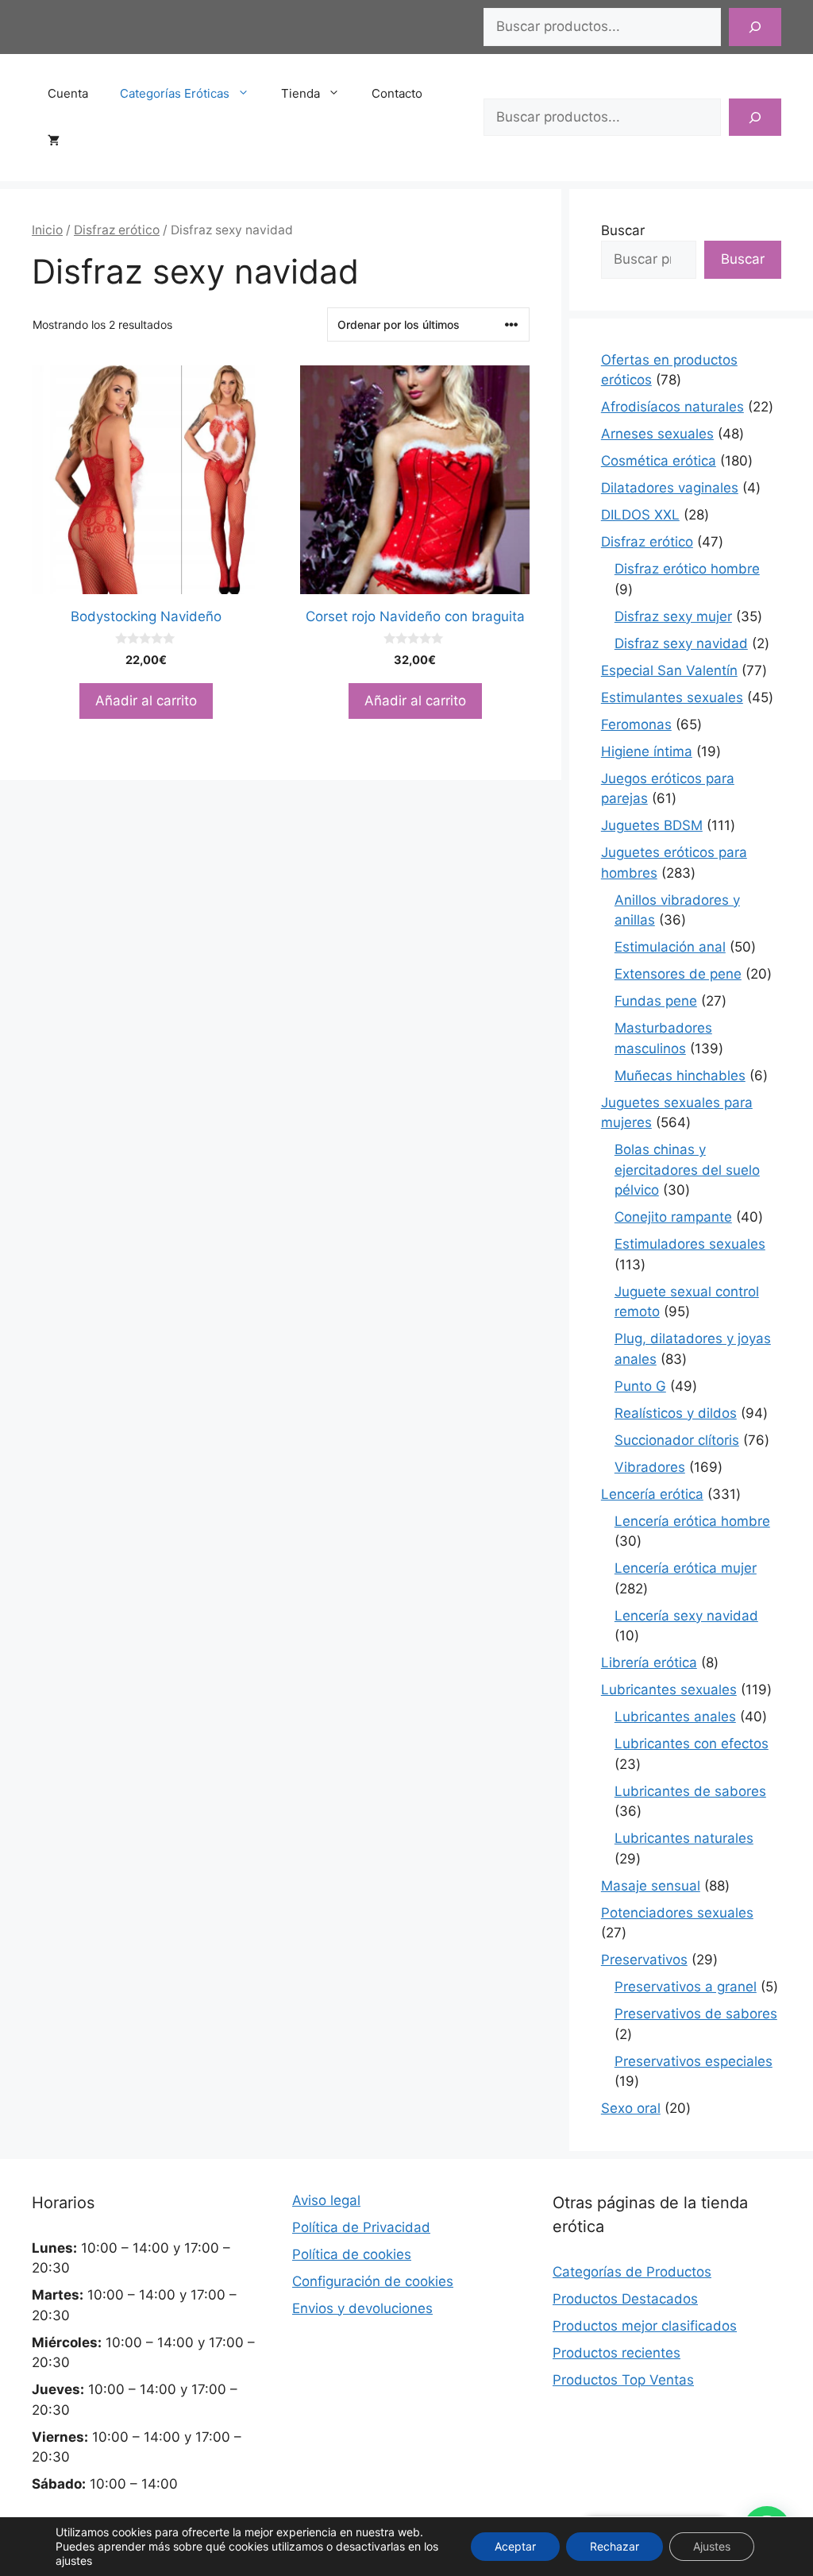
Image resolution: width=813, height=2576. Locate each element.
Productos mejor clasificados (645, 2326)
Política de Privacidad (361, 2227)
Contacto (397, 93)
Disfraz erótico (117, 230)
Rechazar (615, 2546)
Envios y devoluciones (362, 2308)
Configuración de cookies (373, 2281)
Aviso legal (326, 2200)
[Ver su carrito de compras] (62, 141)
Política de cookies (352, 2254)
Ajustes (712, 2546)
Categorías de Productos (632, 2272)
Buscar (623, 230)
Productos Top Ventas (623, 2380)
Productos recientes (616, 2353)
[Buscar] (755, 27)
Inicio (47, 230)
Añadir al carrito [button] (146, 701)
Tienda (301, 93)
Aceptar (515, 2546)
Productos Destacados (625, 2299)
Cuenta (68, 93)
